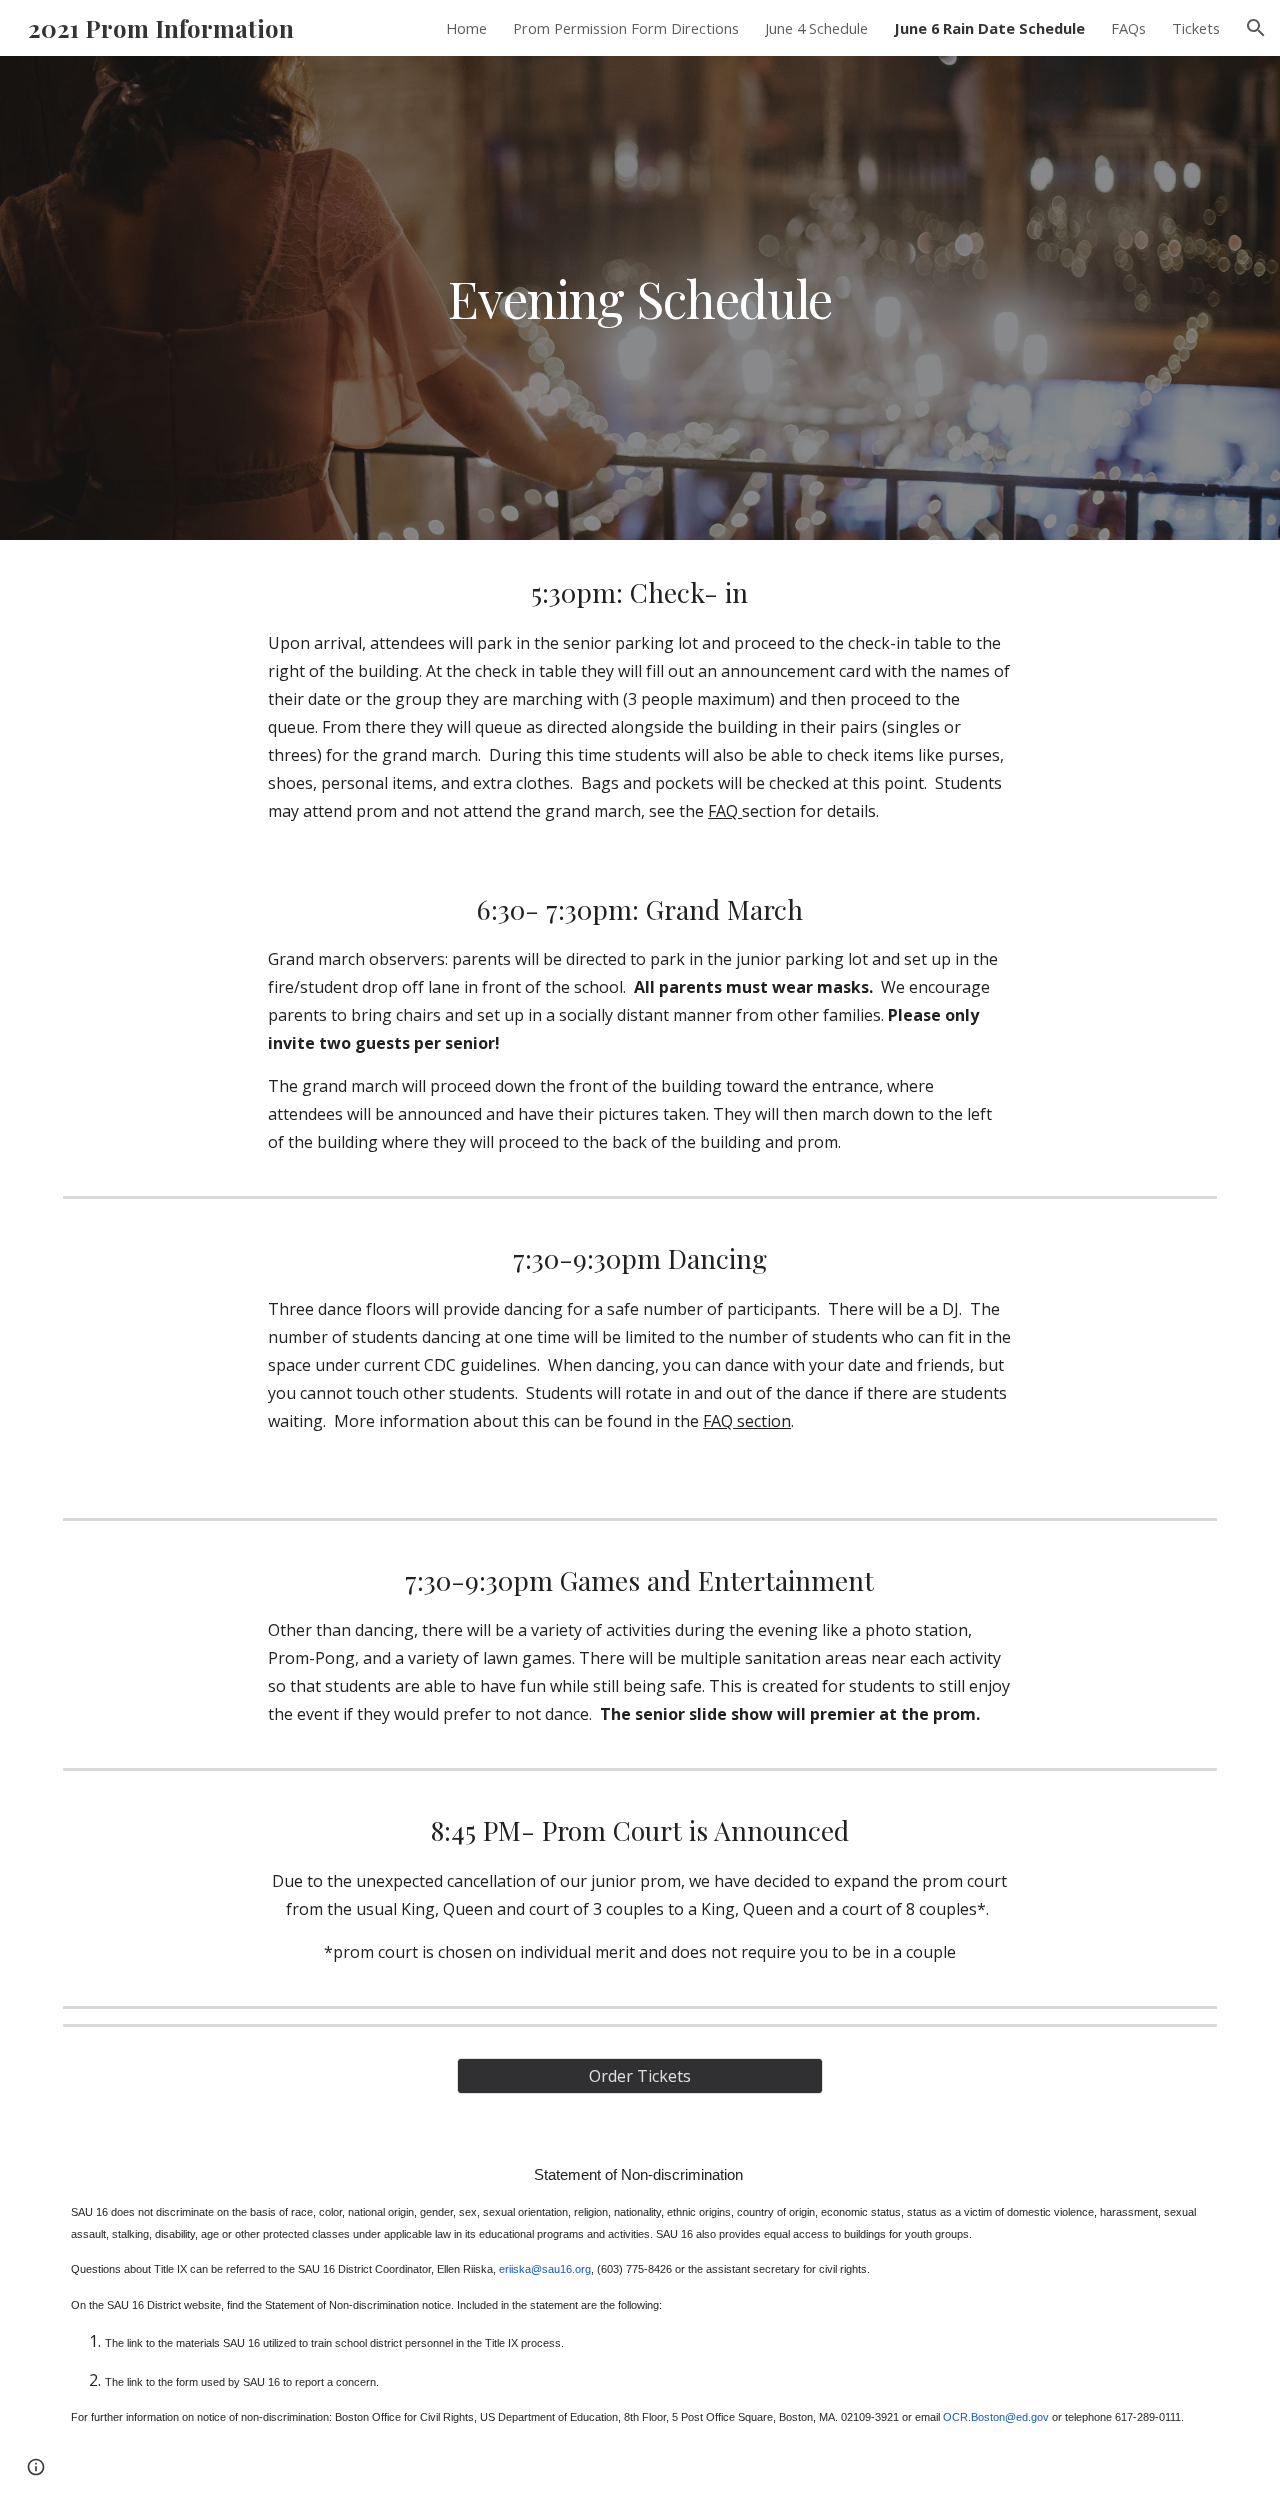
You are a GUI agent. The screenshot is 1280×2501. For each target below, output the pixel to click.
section (762, 1421)
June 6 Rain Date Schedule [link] (989, 28)
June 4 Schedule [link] (816, 28)
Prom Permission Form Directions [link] (626, 28)
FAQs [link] (1128, 28)
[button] (1256, 28)
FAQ (725, 811)
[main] (640, 298)
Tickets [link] (1196, 28)
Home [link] (466, 28)
